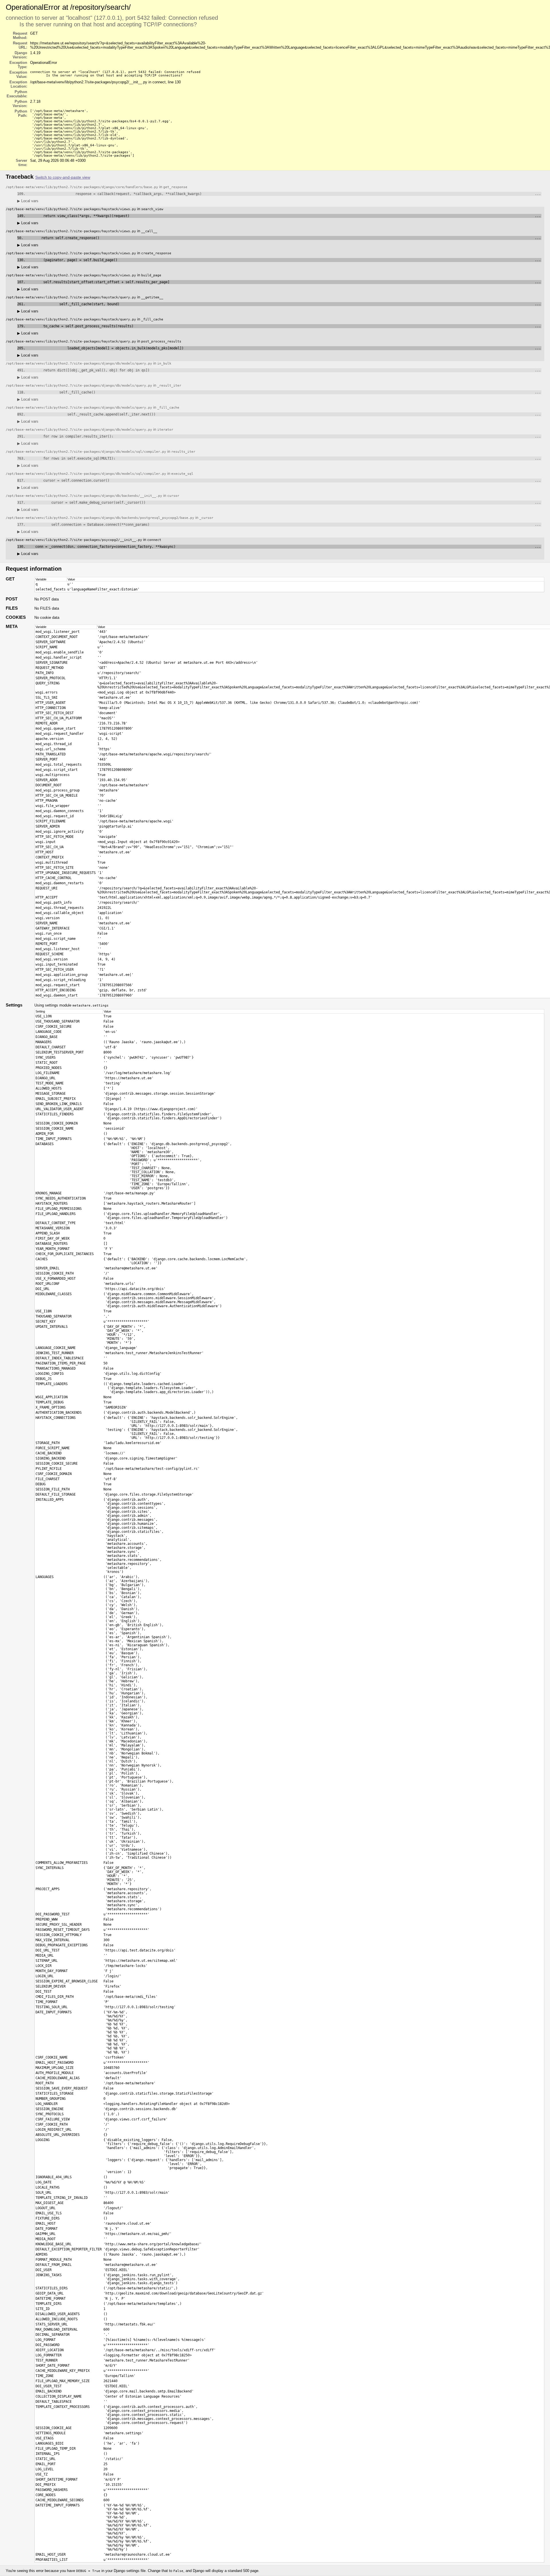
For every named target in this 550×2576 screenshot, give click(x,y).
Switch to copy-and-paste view (63, 177)
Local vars (28, 201)
